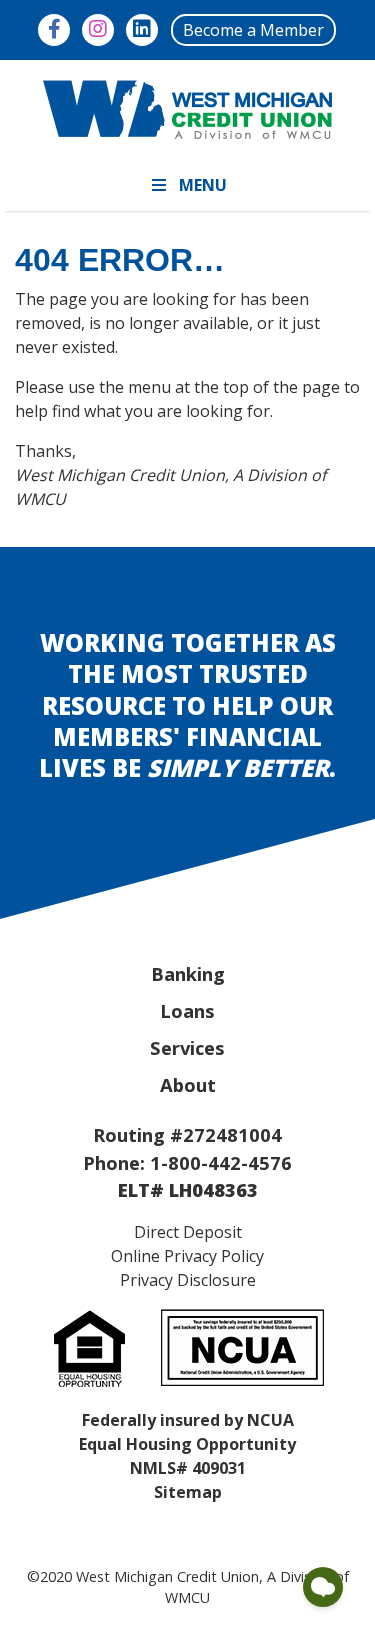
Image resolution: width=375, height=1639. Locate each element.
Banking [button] (188, 973)
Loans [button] (187, 1010)
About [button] (188, 1084)
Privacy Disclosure (188, 1280)
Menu (203, 185)
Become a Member (253, 30)
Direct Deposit (188, 1232)
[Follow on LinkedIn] (142, 30)
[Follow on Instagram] (98, 30)
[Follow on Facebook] (54, 30)
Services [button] (187, 1047)
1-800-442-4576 (221, 1162)
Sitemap (188, 1492)
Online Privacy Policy (187, 1256)
